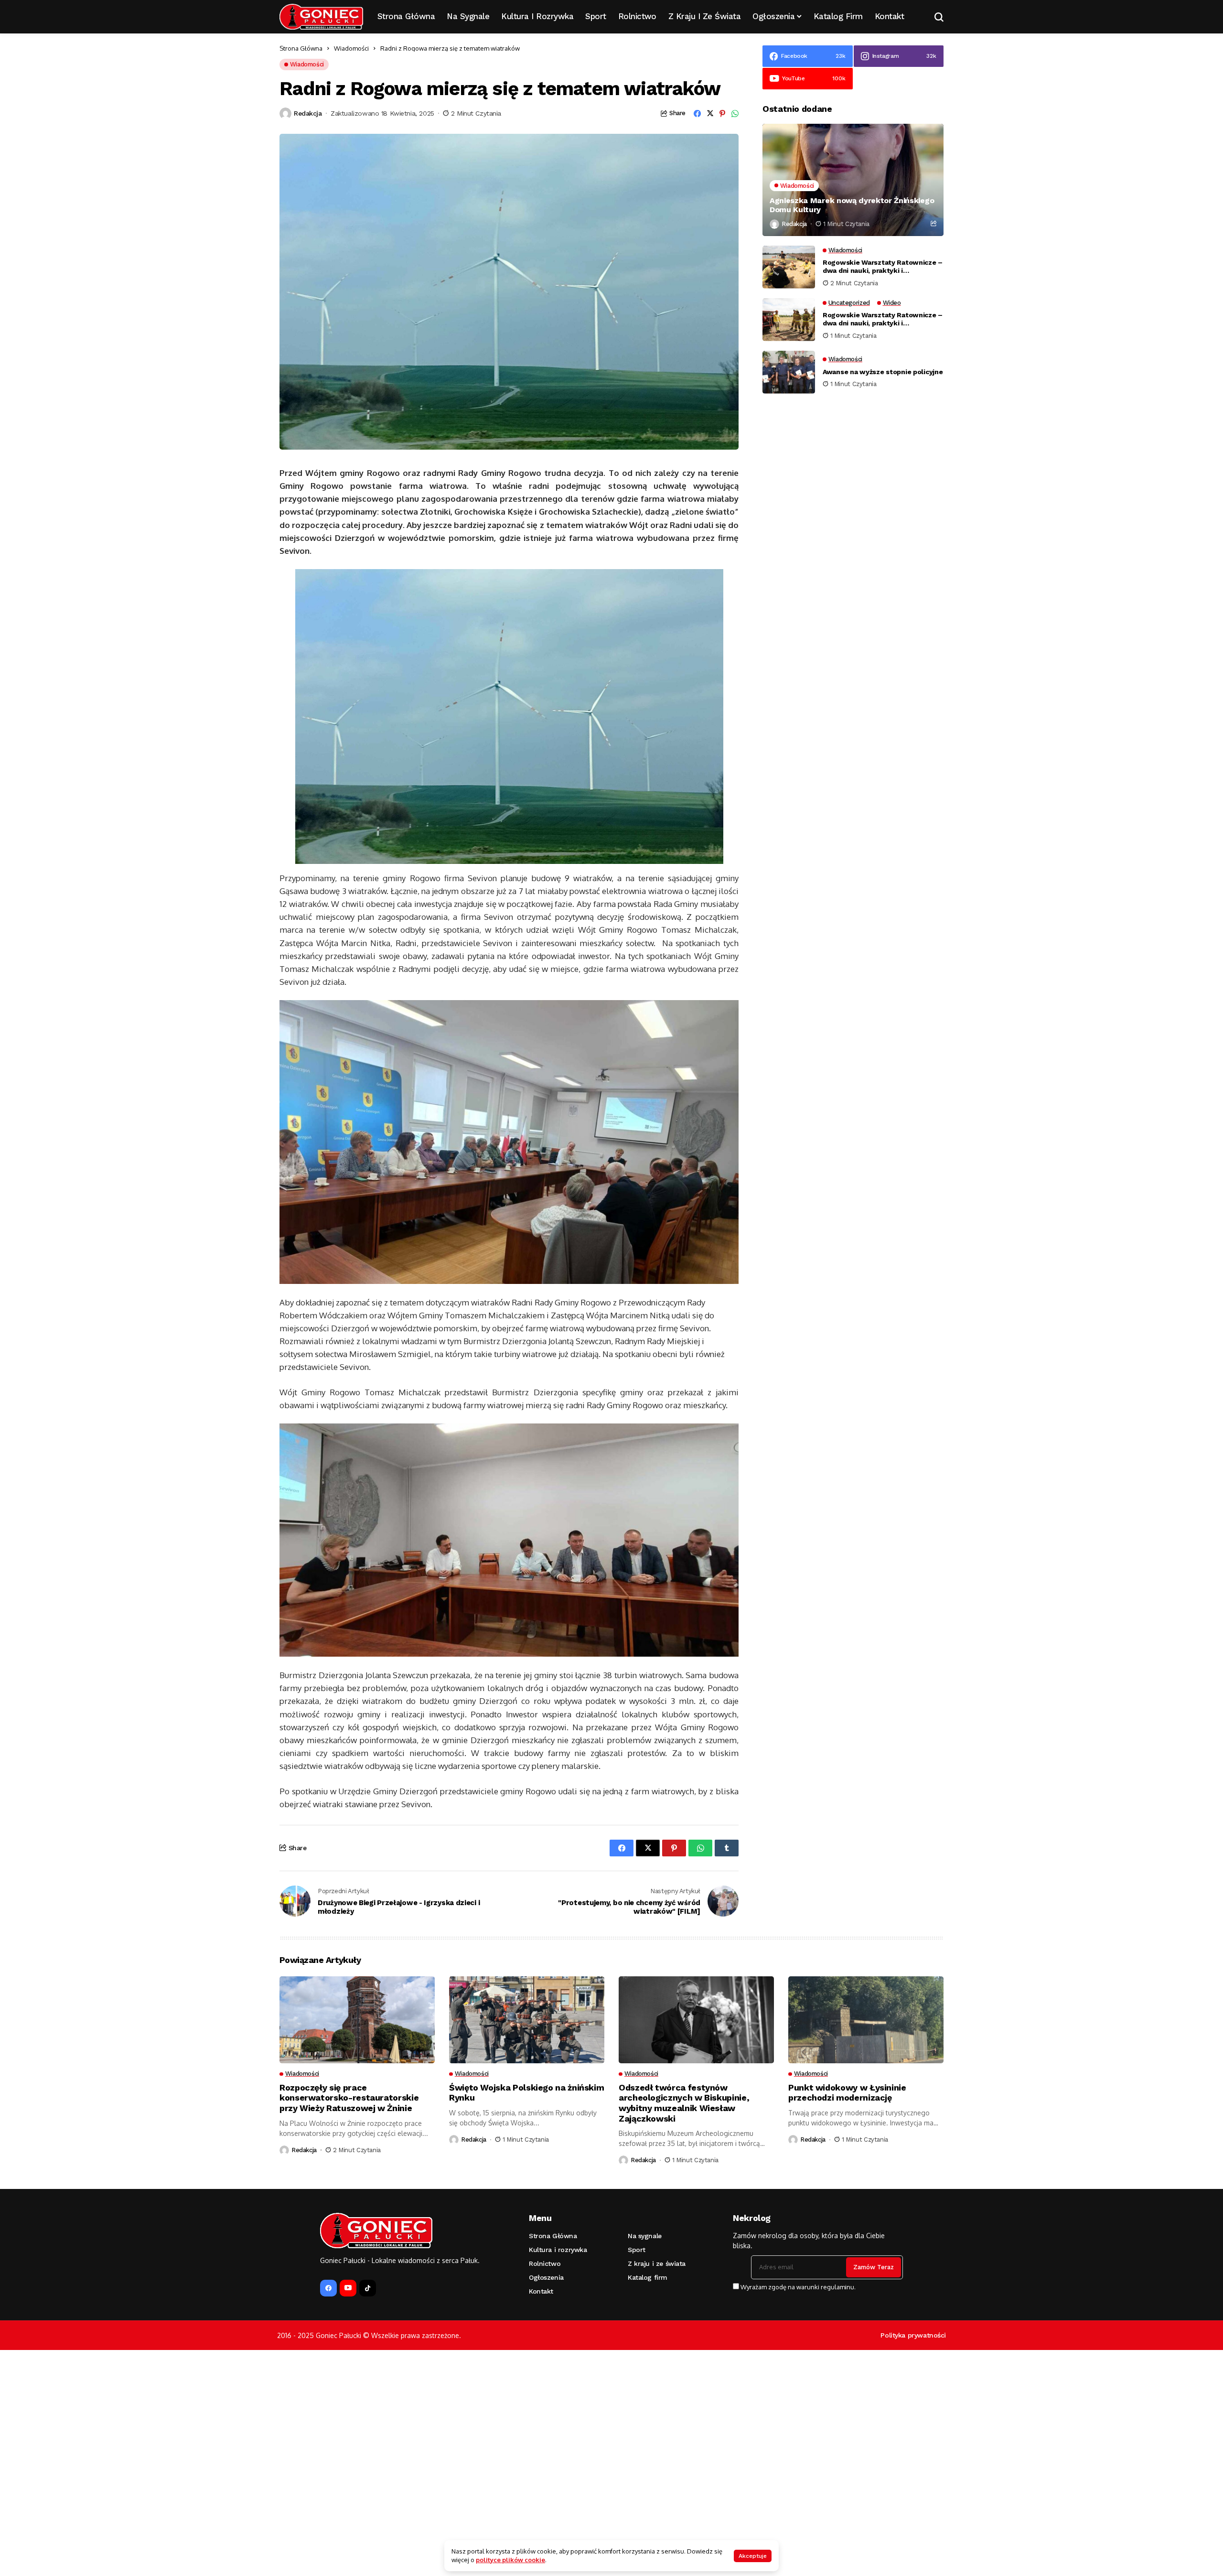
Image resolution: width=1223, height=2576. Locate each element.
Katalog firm (648, 2277)
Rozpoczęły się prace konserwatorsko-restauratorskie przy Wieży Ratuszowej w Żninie (349, 2098)
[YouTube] (348, 2288)
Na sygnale (645, 2236)
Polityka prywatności (913, 2335)
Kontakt (541, 2291)
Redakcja (308, 113)
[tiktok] (368, 2288)
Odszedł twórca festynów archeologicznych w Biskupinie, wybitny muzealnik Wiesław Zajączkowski (684, 2103)
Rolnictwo (545, 2263)
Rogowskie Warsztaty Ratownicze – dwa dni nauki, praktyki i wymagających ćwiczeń (883, 267)
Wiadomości (351, 48)
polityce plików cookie (510, 2560)
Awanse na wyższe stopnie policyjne (883, 372)
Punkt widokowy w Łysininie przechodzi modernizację (847, 2093)
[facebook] (328, 2288)
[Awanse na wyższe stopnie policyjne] (789, 372)
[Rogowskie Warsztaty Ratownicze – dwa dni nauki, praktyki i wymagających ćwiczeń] (789, 267)
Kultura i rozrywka (558, 2250)
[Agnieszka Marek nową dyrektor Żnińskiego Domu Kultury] (853, 180)
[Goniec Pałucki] (321, 17)
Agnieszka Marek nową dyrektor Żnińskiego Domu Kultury (852, 205)
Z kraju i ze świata (657, 2263)
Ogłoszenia (546, 2277)
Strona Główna (301, 48)
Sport (637, 2250)
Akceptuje (753, 2556)
